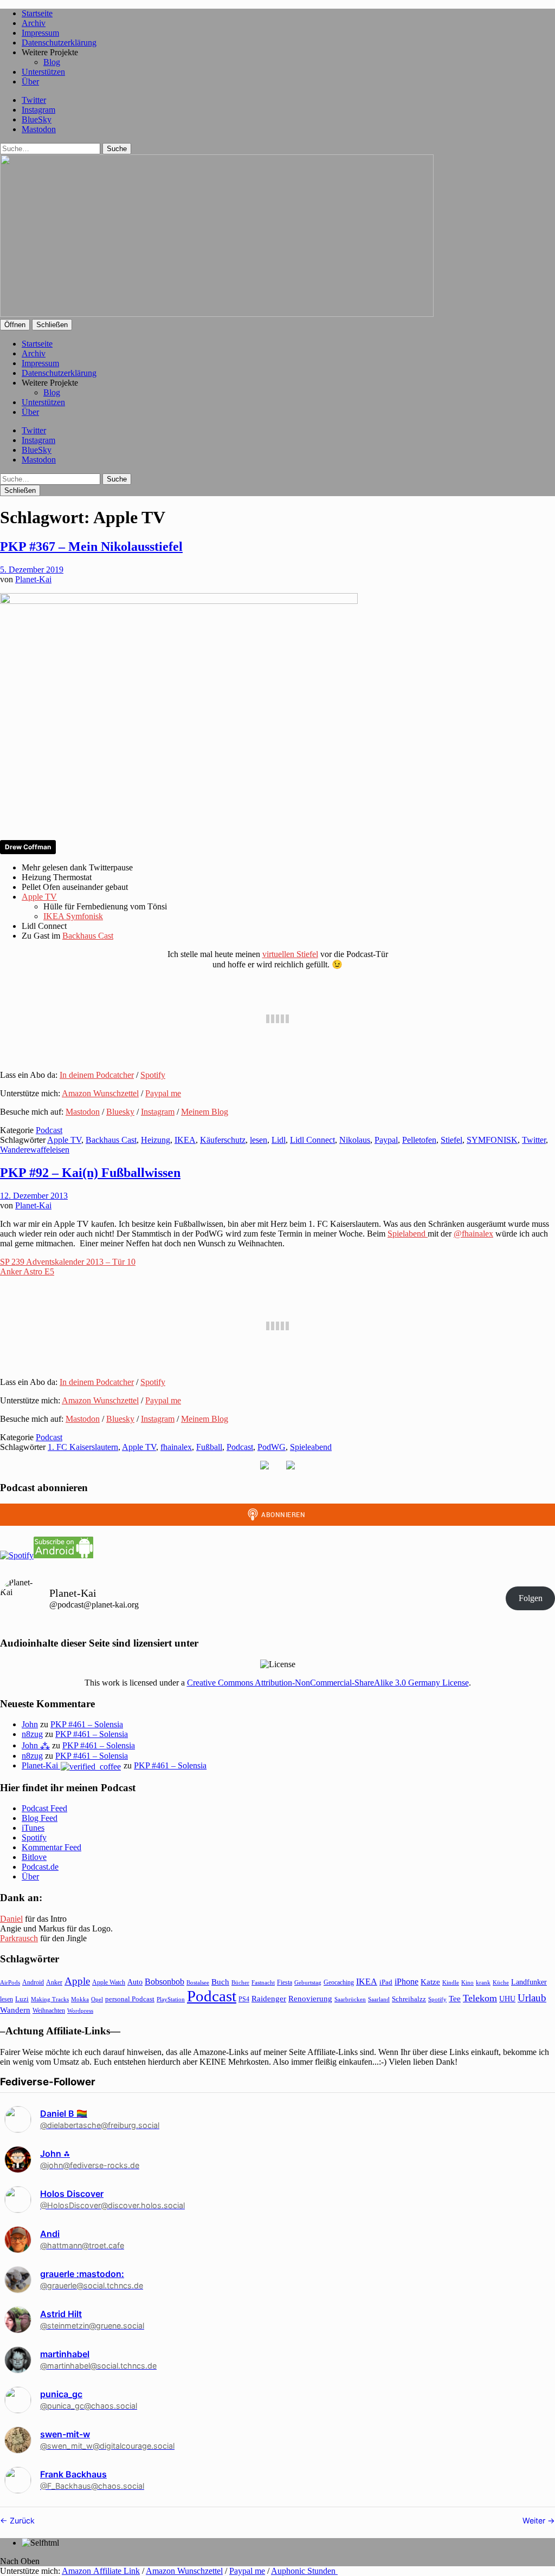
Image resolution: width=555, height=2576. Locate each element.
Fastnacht (263, 1982)
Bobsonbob (164, 1982)
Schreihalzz (409, 1999)
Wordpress (80, 2011)
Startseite (37, 13)
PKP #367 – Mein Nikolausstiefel (91, 547)
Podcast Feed (44, 1808)
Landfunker (529, 1982)
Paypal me (163, 1093)
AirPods (10, 1982)
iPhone (406, 1982)
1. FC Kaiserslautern (83, 1447)
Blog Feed (40, 1818)
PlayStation (171, 1999)
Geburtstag (308, 1983)
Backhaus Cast (88, 936)
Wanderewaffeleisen (35, 1150)
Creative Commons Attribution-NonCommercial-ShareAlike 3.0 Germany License (328, 1683)
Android (33, 1982)
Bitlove (34, 1857)
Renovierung (310, 1998)
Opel (97, 1999)
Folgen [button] (531, 1598)
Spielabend (408, 1234)
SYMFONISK (492, 1140)
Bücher (240, 1982)
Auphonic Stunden (304, 2571)
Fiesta (285, 1982)
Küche (501, 1982)
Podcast (49, 1130)
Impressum (40, 33)
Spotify (153, 1075)
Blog (52, 62)
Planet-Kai (33, 579)
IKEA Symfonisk (73, 916)
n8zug (32, 1734)
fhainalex (176, 1447)
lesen (259, 1140)
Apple (77, 1981)
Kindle (451, 1982)
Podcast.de (40, 1867)
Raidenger (269, 1998)
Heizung (156, 1140)
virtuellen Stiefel (290, 954)
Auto (135, 1982)
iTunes (33, 1828)
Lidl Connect (312, 1140)
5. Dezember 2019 (32, 570)
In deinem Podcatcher (97, 1075)
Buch (220, 1982)
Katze (430, 1982)
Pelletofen (419, 1140)
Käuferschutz (223, 1140)
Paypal (386, 1140)
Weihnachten (49, 2011)
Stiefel (451, 1140)
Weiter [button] (535, 2520)
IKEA (185, 1140)
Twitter (34, 100)
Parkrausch (19, 1938)
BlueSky (37, 119)
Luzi (22, 1999)
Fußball (209, 1447)
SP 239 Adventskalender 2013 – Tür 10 (68, 1262)
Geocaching (339, 1982)
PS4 (244, 1999)
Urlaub (532, 1998)
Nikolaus (355, 1140)
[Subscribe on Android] (63, 1555)
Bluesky (120, 1112)
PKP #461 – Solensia (87, 1724)
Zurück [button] (21, 2520)
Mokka (80, 1999)
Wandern (15, 2010)
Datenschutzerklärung (59, 43)
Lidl (279, 1140)
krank (483, 1982)
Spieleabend (311, 1447)
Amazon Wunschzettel (100, 1093)
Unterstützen (43, 72)
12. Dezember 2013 (34, 1196)
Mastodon (39, 129)
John (30, 1724)
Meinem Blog (205, 1112)
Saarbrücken (350, 1999)
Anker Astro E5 (27, 1271)
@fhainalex (473, 1234)
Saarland (379, 1999)
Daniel (11, 1919)
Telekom (480, 1998)
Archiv (34, 23)
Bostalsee (198, 1982)
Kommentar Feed (51, 1847)
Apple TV (39, 897)
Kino (467, 1982)
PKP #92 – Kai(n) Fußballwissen (90, 1173)
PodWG (272, 1447)
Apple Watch (109, 1982)
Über (30, 82)
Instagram (38, 110)
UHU (507, 1999)
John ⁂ (36, 1745)
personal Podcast (130, 1999)
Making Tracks (50, 1999)
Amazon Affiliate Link (101, 2571)
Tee (455, 1999)
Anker (54, 1982)
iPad (386, 1982)
